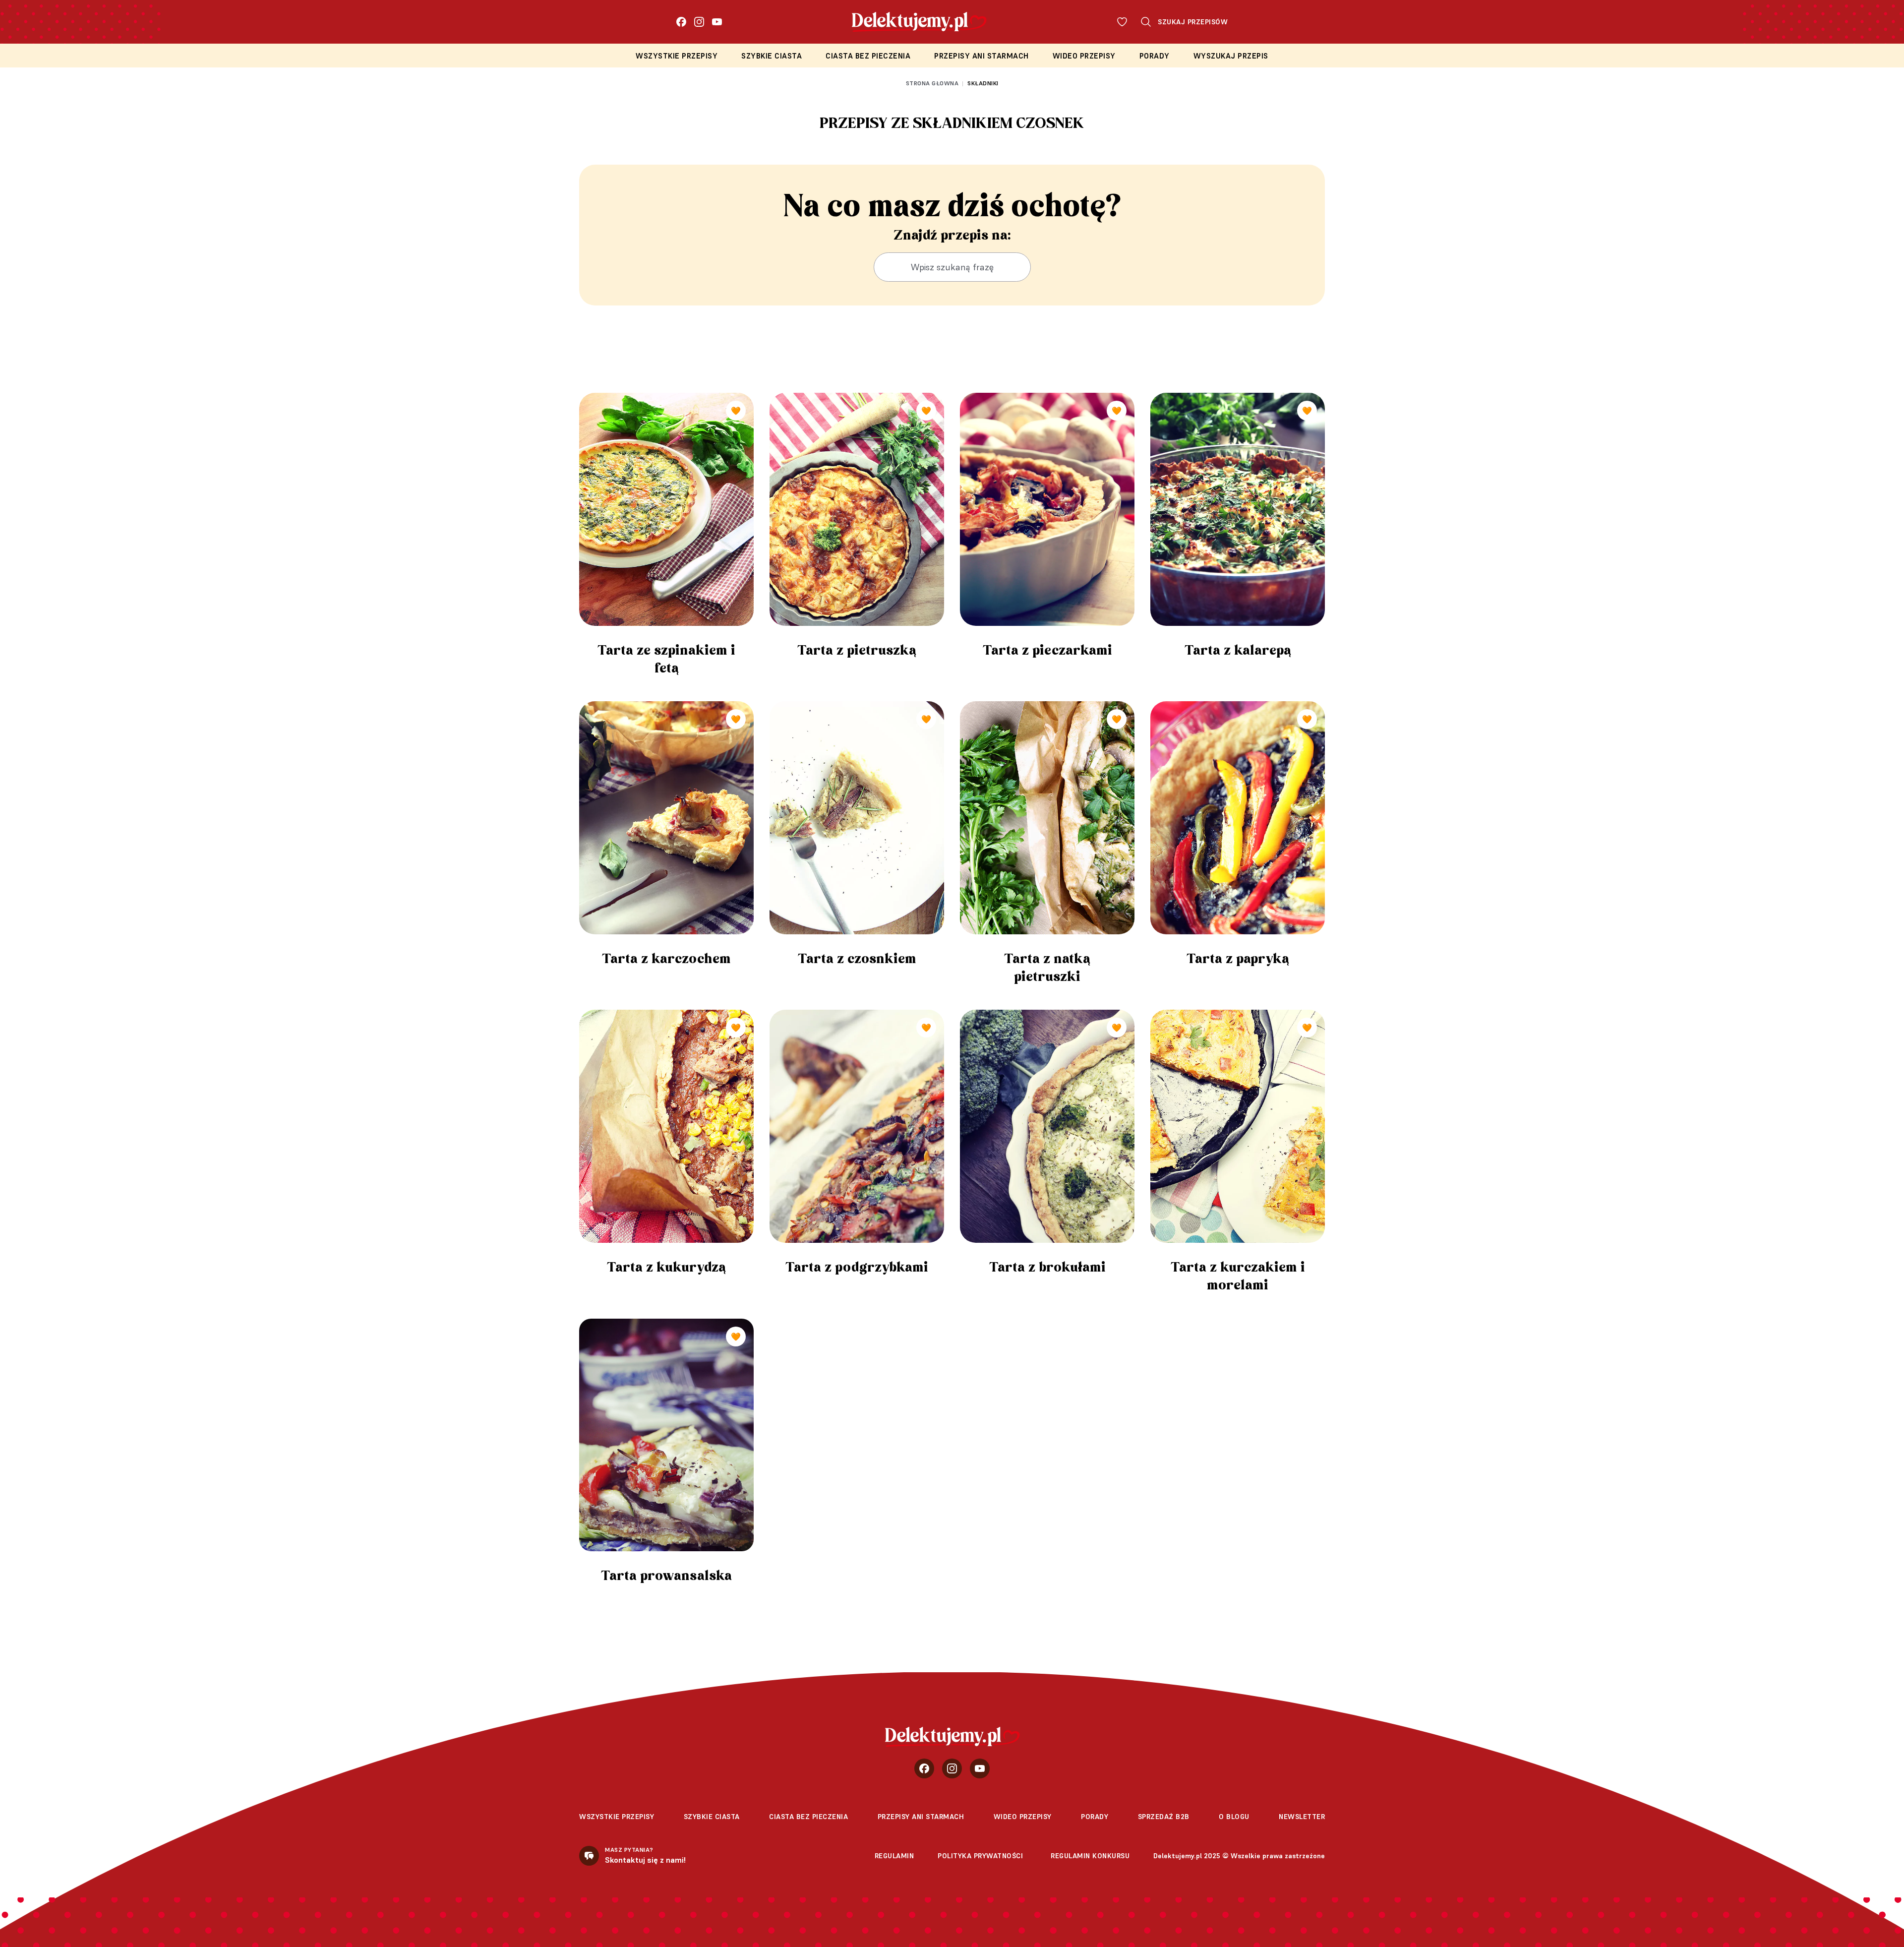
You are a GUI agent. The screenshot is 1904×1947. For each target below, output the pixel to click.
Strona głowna (932, 83)
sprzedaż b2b (1164, 1817)
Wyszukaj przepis (1231, 56)
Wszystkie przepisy (677, 56)
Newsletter (1302, 1817)
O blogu (1234, 1817)
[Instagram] (699, 22)
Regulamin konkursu (1090, 1856)
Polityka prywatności (980, 1856)
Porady (1155, 56)
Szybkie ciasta (772, 56)
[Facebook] (681, 22)
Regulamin (894, 1856)
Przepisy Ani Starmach (982, 56)
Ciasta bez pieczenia (868, 56)
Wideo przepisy (1084, 56)
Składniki (983, 83)
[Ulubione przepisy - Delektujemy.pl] (1122, 22)
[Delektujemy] (952, 1737)
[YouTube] (717, 22)
